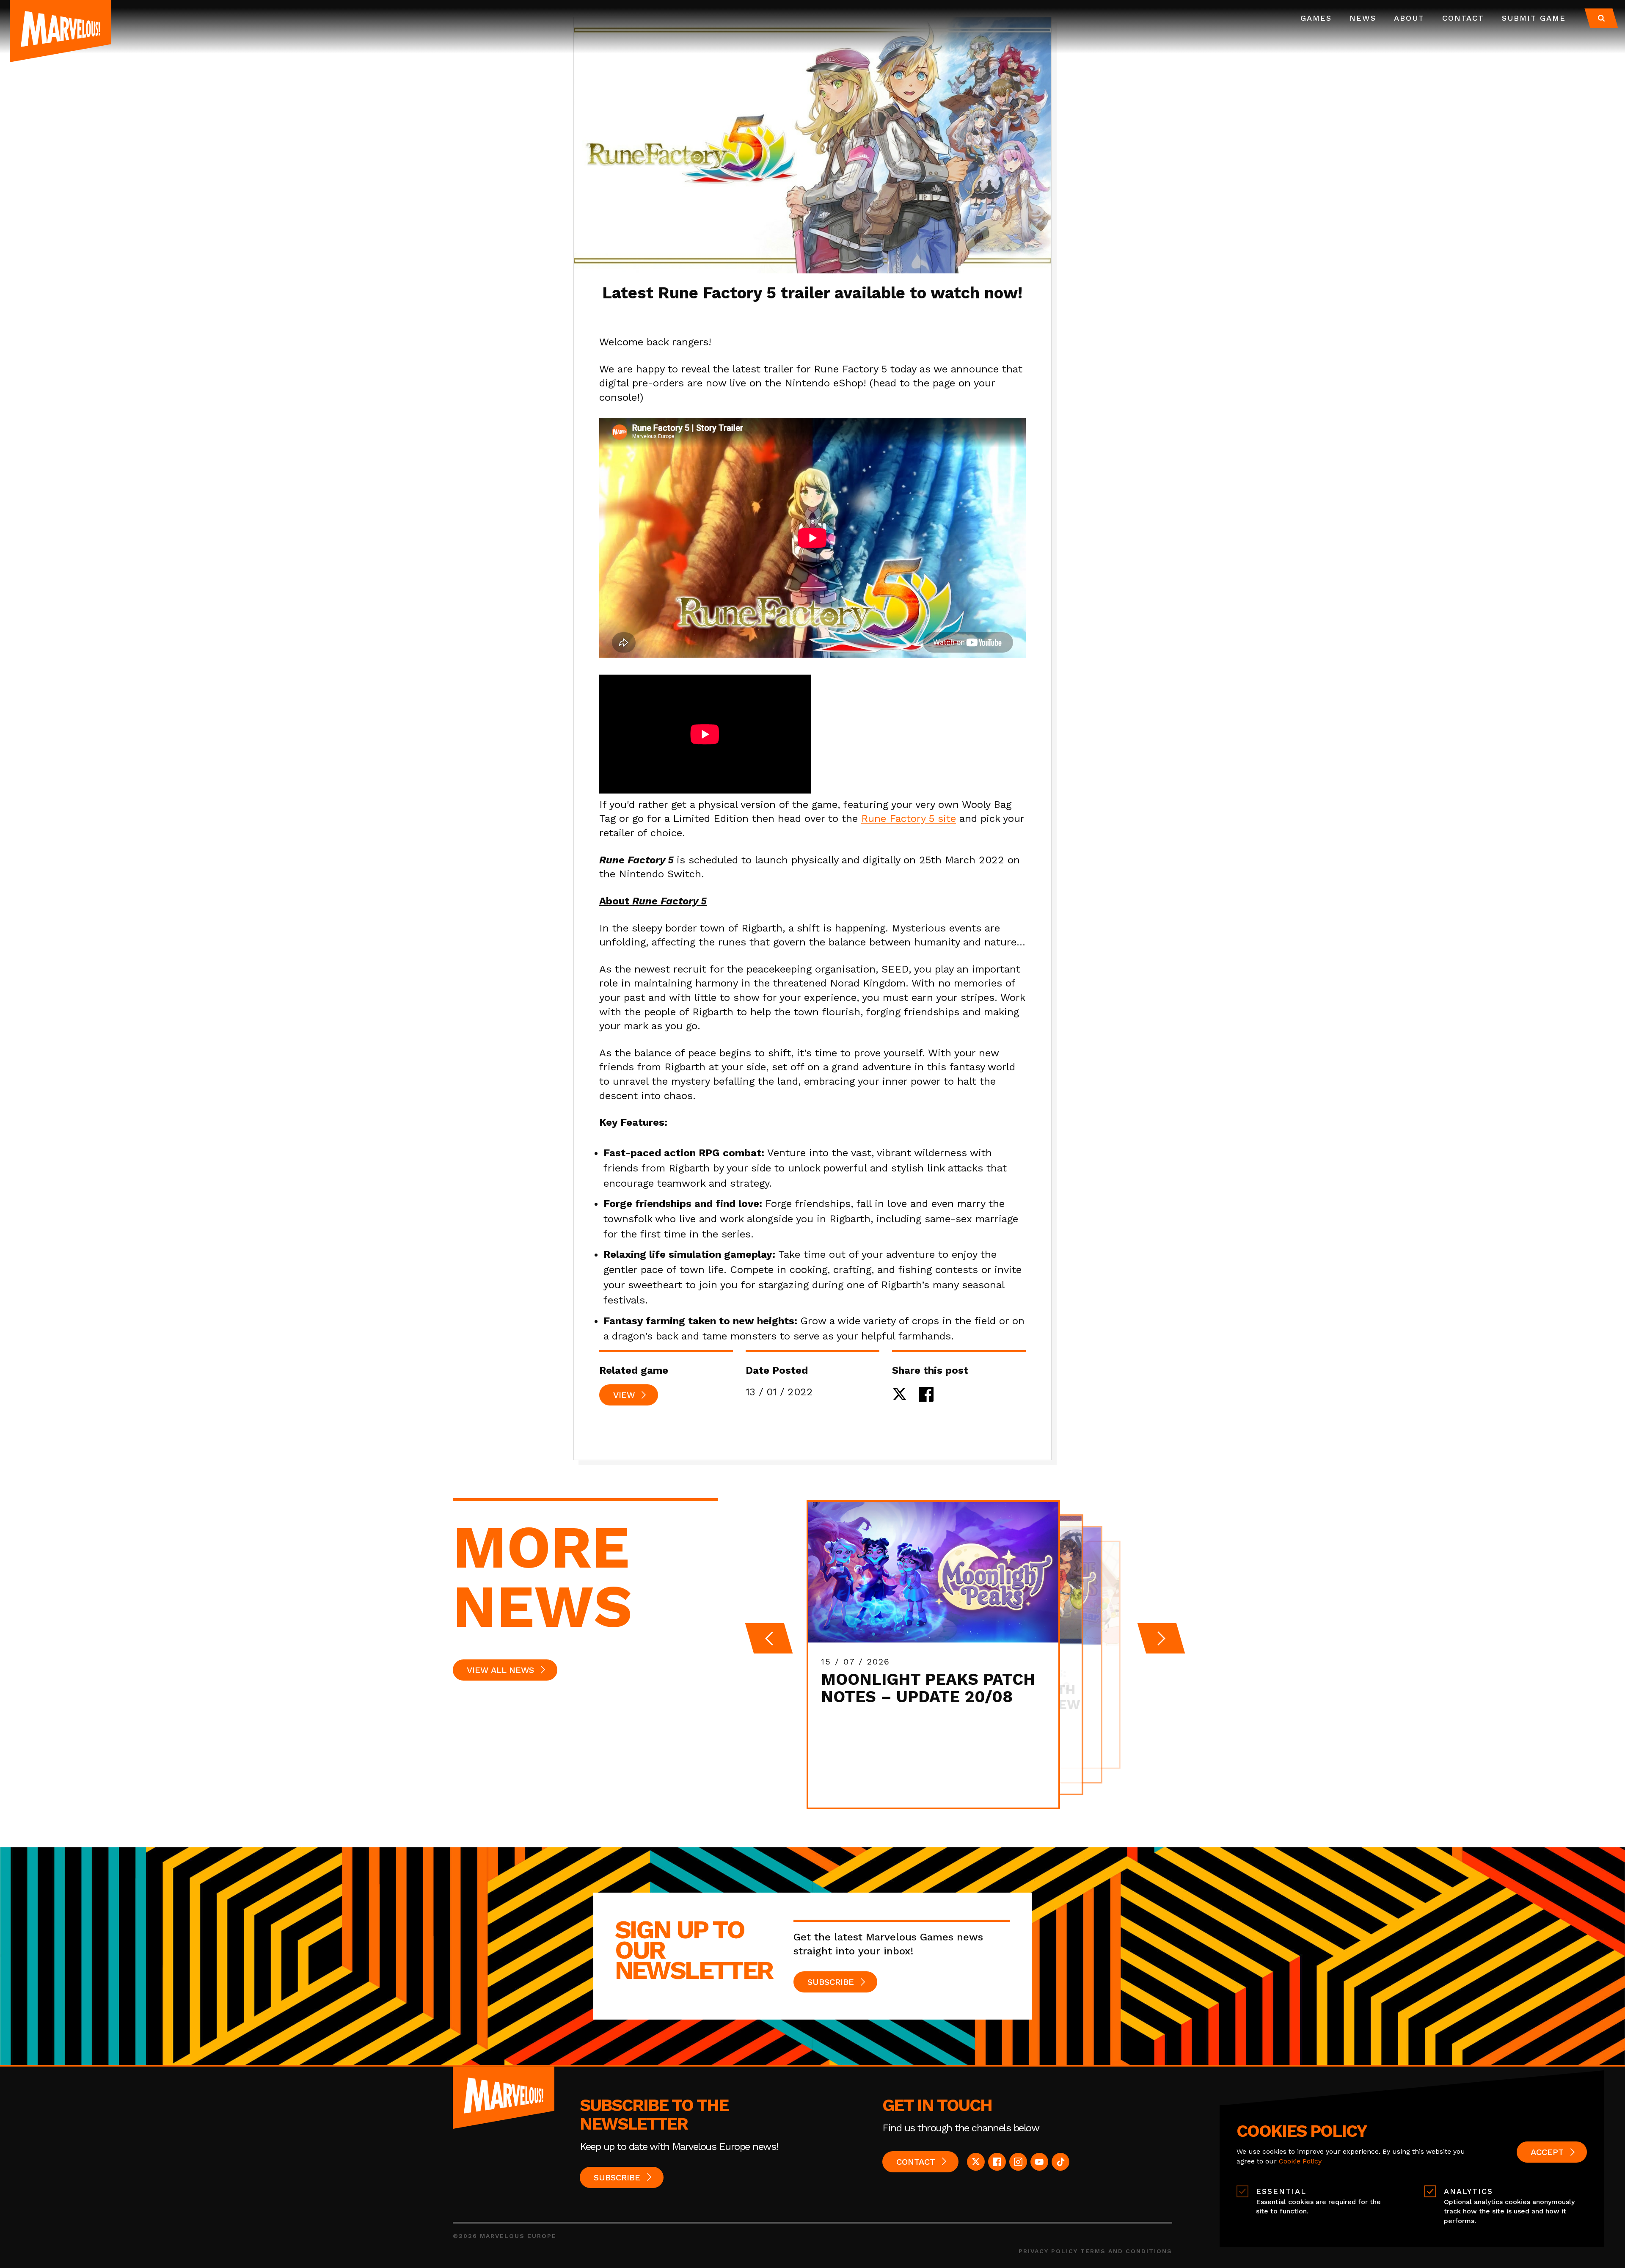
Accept (1547, 2152)
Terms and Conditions (1126, 2251)
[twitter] (976, 2162)
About (1409, 18)
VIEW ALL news (500, 1670)
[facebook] (997, 2162)
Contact (1463, 18)
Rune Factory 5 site (909, 818)
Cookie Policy (1300, 2161)
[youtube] (1039, 2162)
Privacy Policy (1048, 2251)
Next (1161, 1638)
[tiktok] (1060, 2162)
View (624, 1395)
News (1363, 18)
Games (1316, 18)
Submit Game (1534, 18)
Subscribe (831, 1982)
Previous (769, 1638)
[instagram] (1018, 2162)
